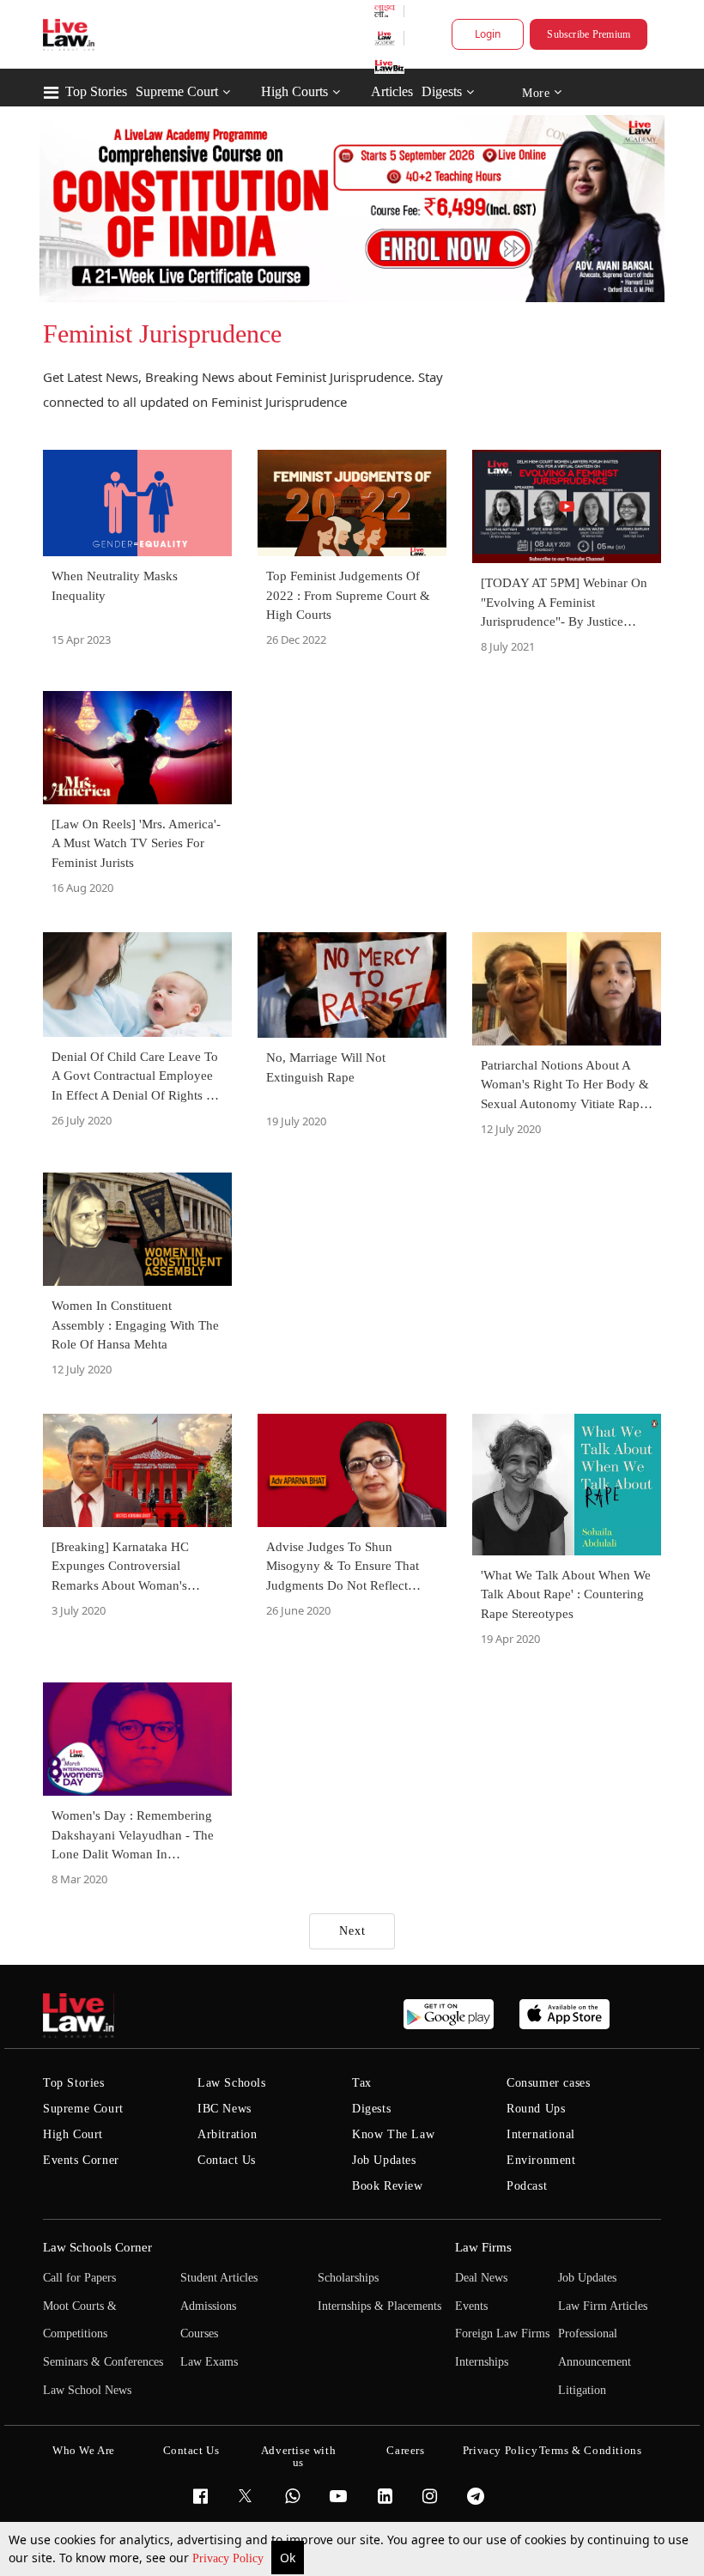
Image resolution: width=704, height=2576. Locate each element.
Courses (199, 2334)
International (541, 2134)
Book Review (388, 2186)
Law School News (87, 2390)
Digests (442, 91)
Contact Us (227, 2160)
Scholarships (348, 2278)
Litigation (582, 2390)
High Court (73, 2134)
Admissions (208, 2306)
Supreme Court (177, 91)
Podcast (527, 2186)
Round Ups (536, 2109)
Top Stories (96, 91)
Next (352, 1931)
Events (471, 2306)
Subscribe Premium (589, 34)
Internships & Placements (379, 2306)
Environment (541, 2160)
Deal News (481, 2278)
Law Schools (232, 2083)
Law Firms (483, 2247)
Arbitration (228, 2134)
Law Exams (209, 2362)
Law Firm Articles (603, 2306)
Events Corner (81, 2160)
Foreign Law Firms (502, 2334)
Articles (392, 91)
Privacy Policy (230, 2558)
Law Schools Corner (97, 2247)
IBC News (225, 2109)
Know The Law (393, 2134)
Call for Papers (79, 2278)
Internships (482, 2362)
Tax (362, 2083)
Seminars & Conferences (103, 2362)
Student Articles (219, 2278)
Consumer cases (548, 2083)
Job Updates (384, 2160)
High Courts (294, 91)
